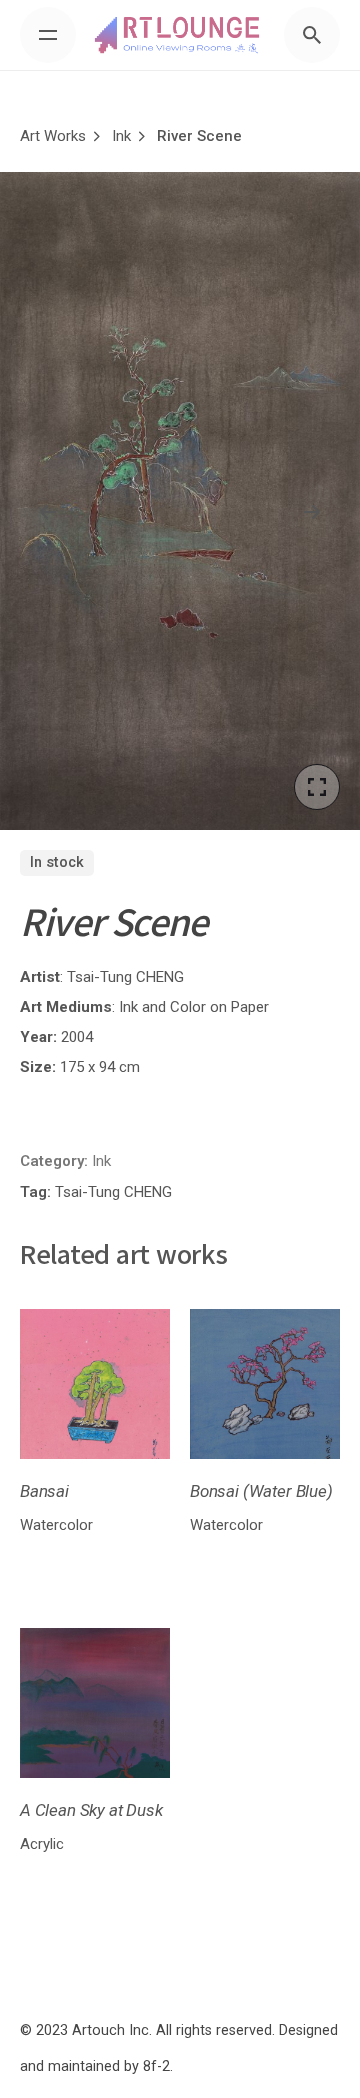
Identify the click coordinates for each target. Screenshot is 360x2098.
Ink (101, 1161)
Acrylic (42, 1844)
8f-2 (156, 2066)
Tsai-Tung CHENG (125, 977)
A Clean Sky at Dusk (91, 1810)
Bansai (44, 1491)
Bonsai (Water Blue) (261, 1491)
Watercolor (56, 1525)
